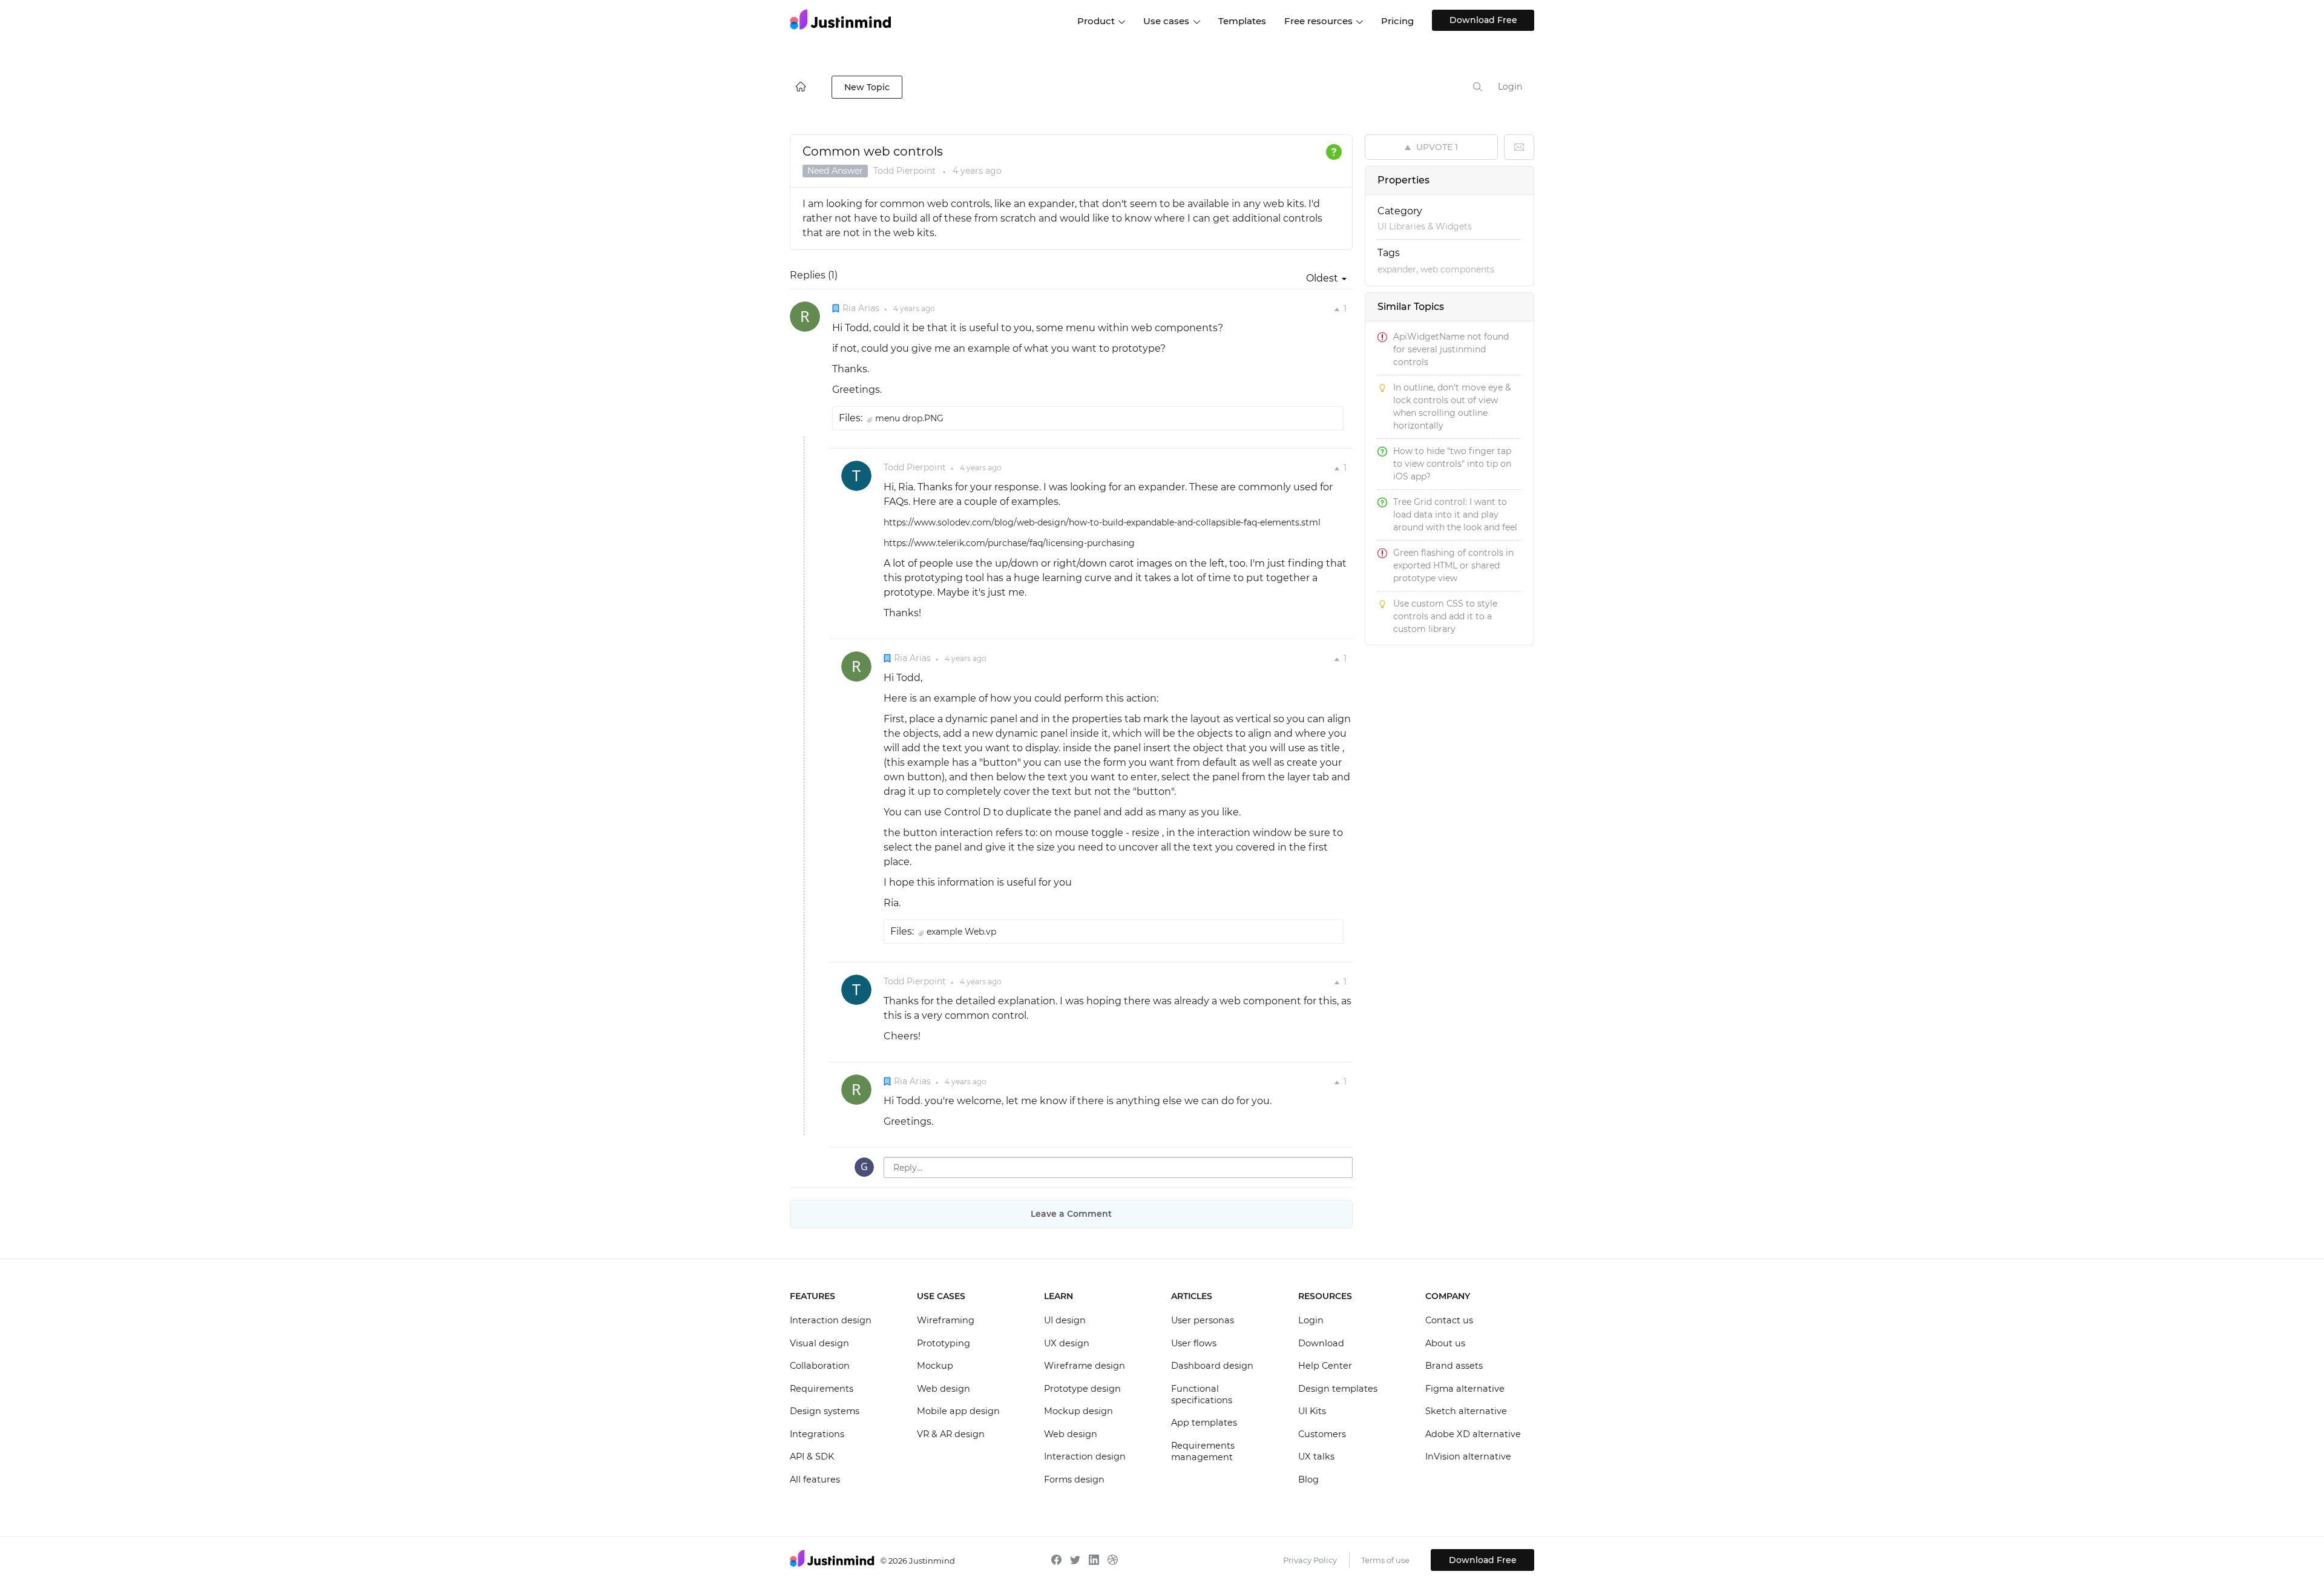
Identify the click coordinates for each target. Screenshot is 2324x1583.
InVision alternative (1468, 1456)
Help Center (1325, 1366)
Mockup (935, 1366)
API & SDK (812, 1456)
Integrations (817, 1434)
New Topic (867, 87)
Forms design (1074, 1479)
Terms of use (1385, 1560)
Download (1321, 1343)
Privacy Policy (1310, 1560)
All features (815, 1479)
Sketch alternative (1466, 1411)
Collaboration (820, 1366)
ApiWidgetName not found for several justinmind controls (1451, 349)
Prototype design (1082, 1389)
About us (1445, 1343)
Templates (1242, 21)
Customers (1322, 1434)
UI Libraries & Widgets (1425, 226)
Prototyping (944, 1343)
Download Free (1483, 20)
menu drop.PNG (909, 418)
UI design (1065, 1320)
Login (1510, 87)
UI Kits (1312, 1411)
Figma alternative (1465, 1389)
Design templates (1338, 1389)
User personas (1203, 1320)
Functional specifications (1202, 1395)
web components (1457, 269)
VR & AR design (951, 1434)
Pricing (1397, 21)
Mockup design (1078, 1411)
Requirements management (1203, 1452)
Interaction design (831, 1320)
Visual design (819, 1343)
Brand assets (1454, 1366)
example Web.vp (961, 932)
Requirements (822, 1389)
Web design (944, 1389)
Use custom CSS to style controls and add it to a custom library (1445, 616)
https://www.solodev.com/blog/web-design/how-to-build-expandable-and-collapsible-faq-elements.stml (1102, 522)
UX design (1067, 1343)
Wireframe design (1085, 1366)
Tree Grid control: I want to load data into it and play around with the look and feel (1455, 515)
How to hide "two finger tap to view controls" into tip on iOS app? (1452, 464)
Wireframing (946, 1320)
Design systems (825, 1411)
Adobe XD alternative (1473, 1434)
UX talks (1316, 1456)
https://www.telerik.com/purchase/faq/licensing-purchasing (1009, 543)
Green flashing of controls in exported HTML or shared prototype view (1453, 565)
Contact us (1449, 1320)
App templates (1204, 1423)
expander (1397, 269)
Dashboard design (1212, 1366)
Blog (1308, 1479)
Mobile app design (958, 1411)
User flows (1194, 1343)
